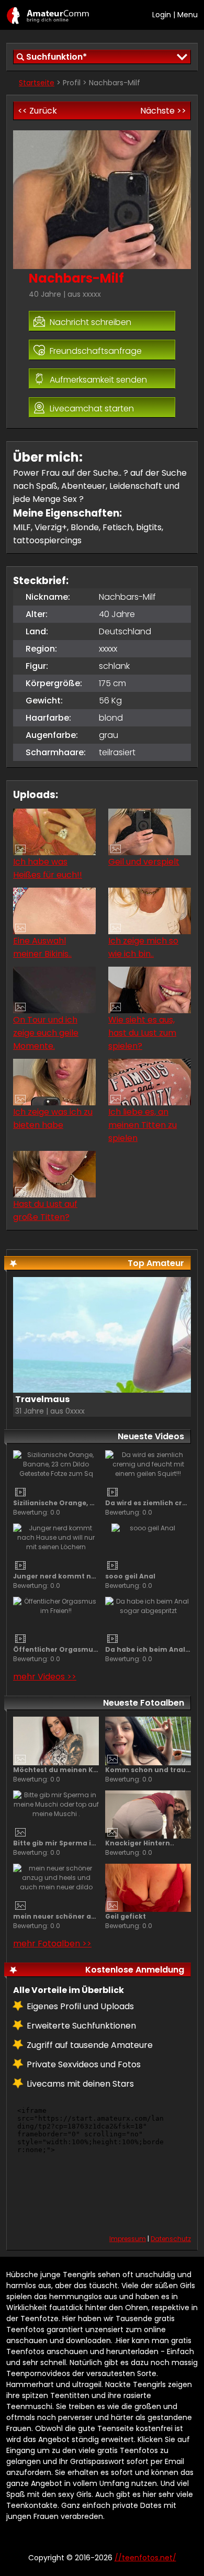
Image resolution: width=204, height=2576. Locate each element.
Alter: (37, 614)
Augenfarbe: (52, 735)
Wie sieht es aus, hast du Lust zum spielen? (142, 1033)
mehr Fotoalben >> (52, 1944)
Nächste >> (163, 111)
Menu (188, 15)
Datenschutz (171, 2239)
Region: (41, 649)
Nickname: (48, 597)
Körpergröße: (54, 683)
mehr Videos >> (45, 1677)
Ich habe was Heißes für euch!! (48, 868)
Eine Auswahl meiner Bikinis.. (42, 947)
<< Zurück (37, 111)
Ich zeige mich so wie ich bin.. (143, 947)
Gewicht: (44, 701)
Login (162, 15)
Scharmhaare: (56, 752)
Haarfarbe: (48, 718)
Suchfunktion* (56, 57)
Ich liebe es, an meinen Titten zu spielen (143, 1125)
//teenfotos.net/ (48, 15)
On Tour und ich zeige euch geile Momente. (46, 1033)
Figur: (37, 666)
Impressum (128, 2239)
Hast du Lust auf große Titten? (45, 1211)
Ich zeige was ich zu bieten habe (53, 1118)
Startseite (37, 83)
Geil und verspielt (144, 862)
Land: (37, 631)
